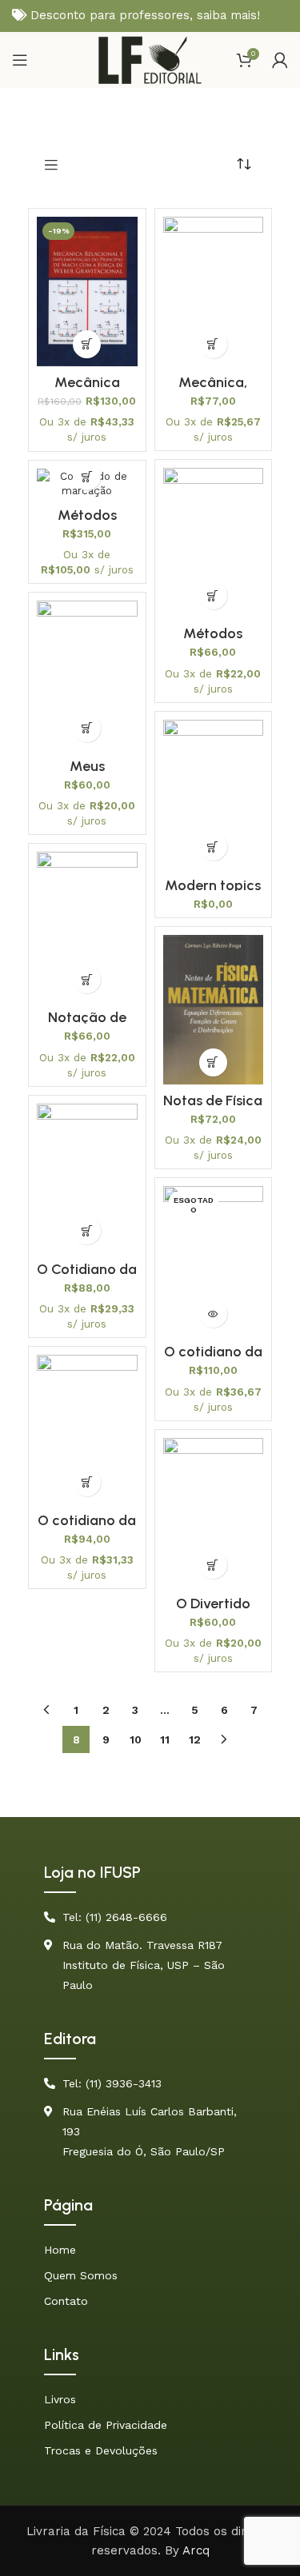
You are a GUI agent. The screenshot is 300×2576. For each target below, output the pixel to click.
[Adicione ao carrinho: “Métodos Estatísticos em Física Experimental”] (213, 595)
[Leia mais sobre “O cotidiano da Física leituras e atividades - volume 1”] (213, 1314)
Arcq (196, 2550)
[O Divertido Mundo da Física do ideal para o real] (214, 1513)
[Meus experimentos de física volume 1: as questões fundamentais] (87, 675)
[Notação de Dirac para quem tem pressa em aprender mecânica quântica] (87, 927)
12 (195, 1739)
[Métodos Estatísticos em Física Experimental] (214, 543)
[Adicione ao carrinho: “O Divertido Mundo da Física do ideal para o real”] (213, 1565)
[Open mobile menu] (20, 60)
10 (136, 1739)
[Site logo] (150, 59)
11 (165, 1739)
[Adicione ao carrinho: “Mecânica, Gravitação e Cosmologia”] (213, 344)
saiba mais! (228, 15)
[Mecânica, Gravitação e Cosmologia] (214, 292)
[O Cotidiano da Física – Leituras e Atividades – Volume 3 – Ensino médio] (87, 1178)
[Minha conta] (280, 60)
